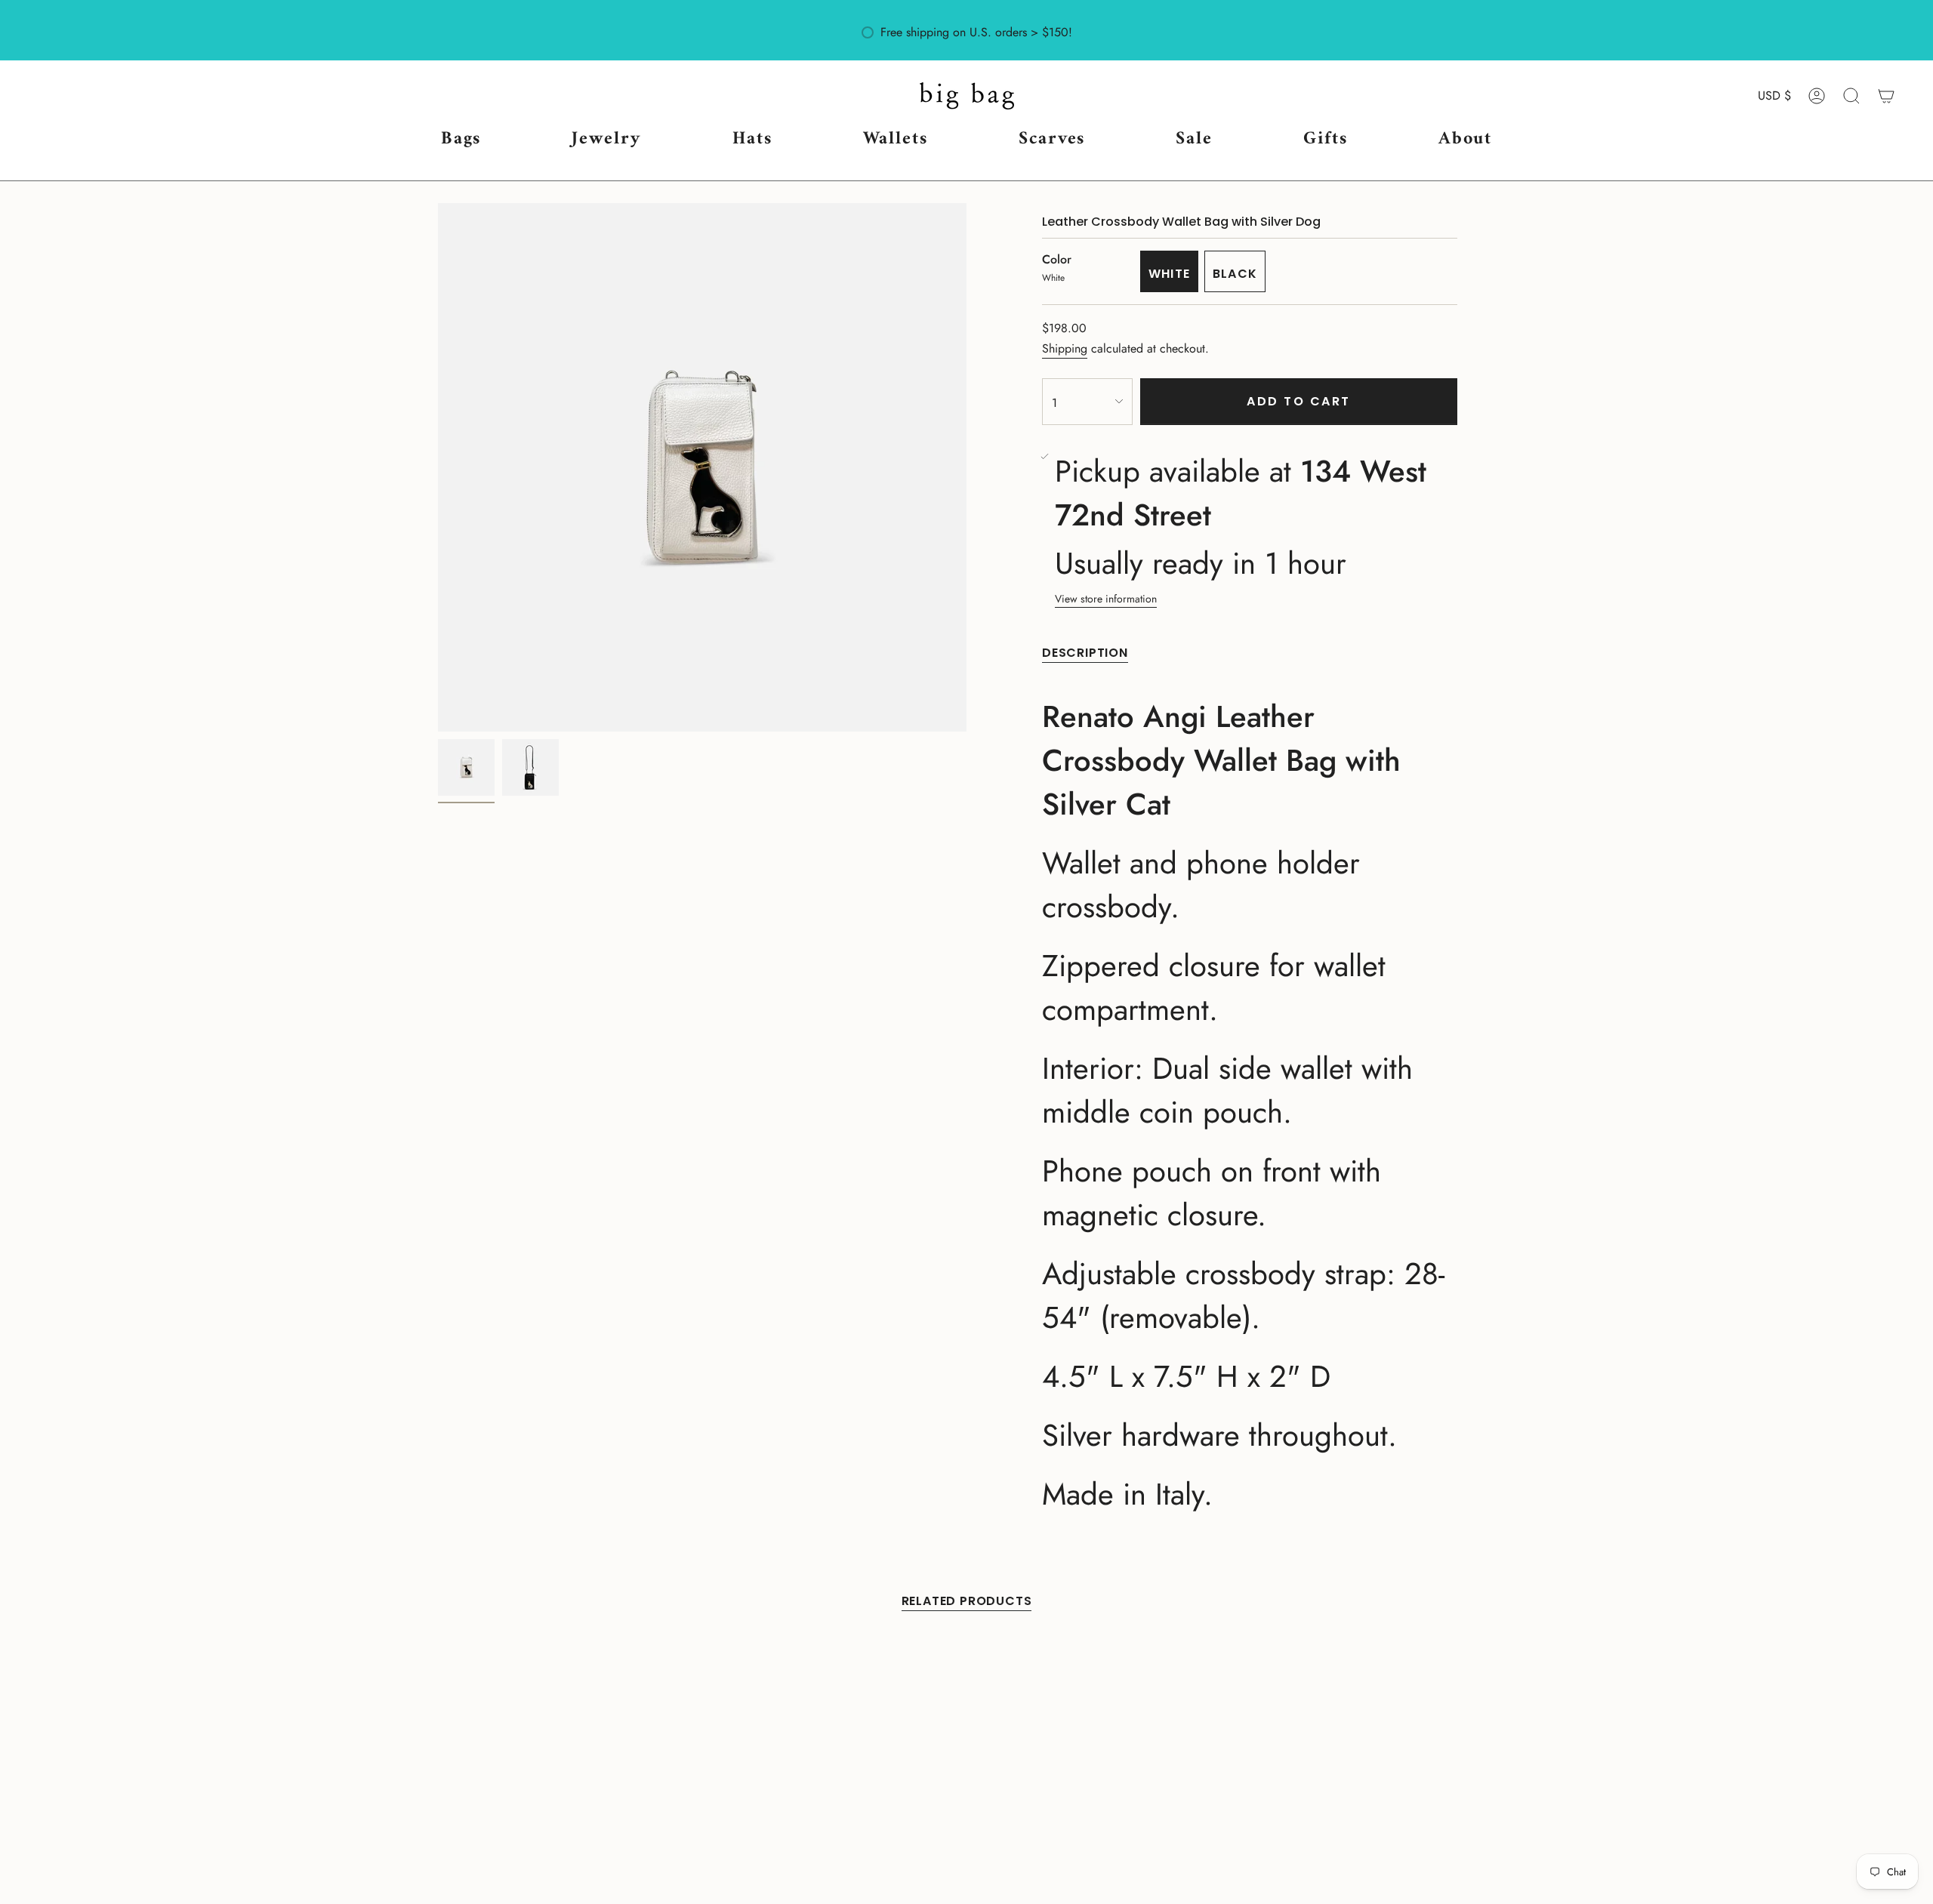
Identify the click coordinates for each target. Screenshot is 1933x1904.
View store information (1106, 599)
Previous (438, 467)
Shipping (1065, 348)
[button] (461, 140)
